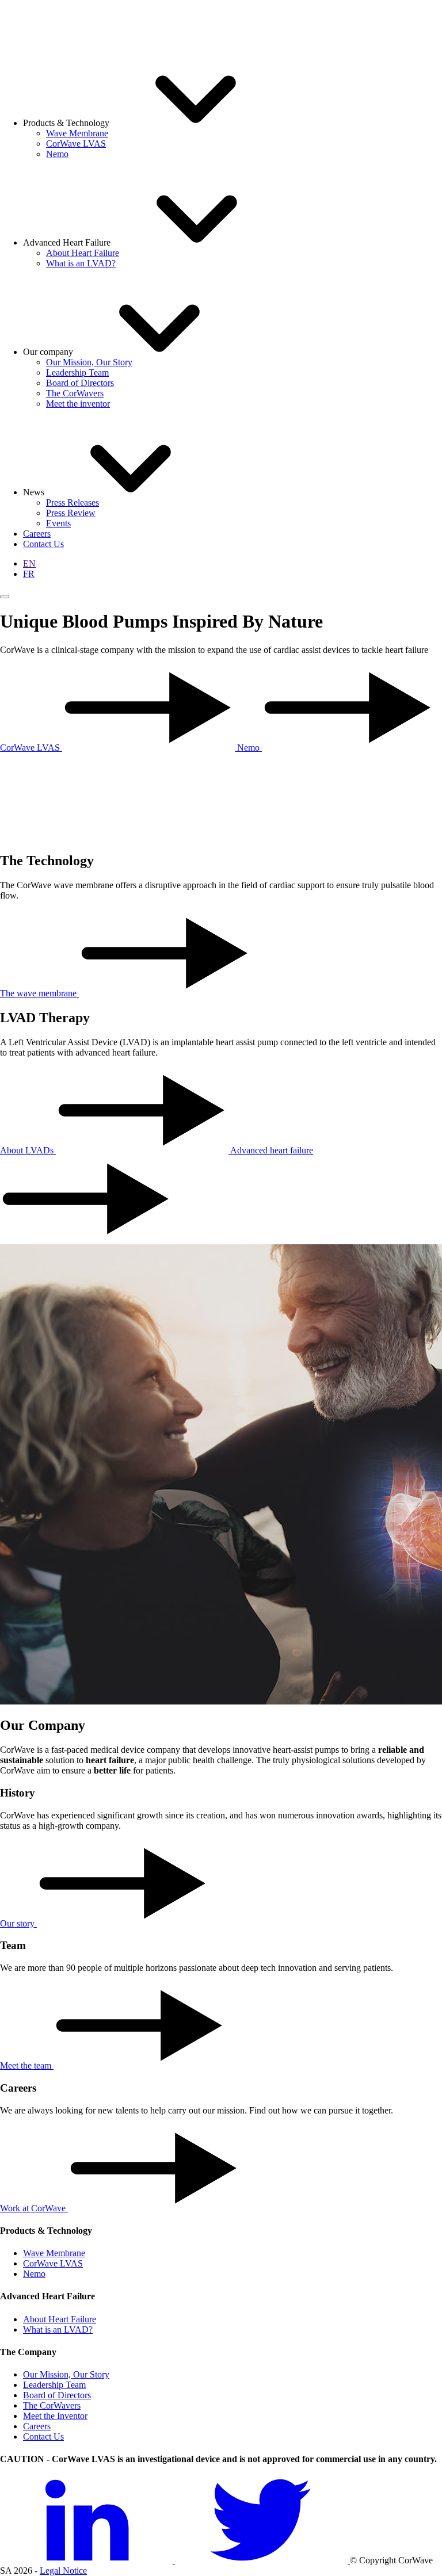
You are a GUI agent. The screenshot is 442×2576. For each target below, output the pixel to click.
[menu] (5, 597)
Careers (37, 2426)
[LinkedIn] (87, 2560)
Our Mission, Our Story (66, 2374)
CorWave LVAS (53, 2263)
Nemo (34, 2274)
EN (29, 563)
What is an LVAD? (58, 2330)
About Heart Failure (60, 2319)
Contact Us (43, 2437)
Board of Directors (57, 2395)
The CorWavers (52, 2405)
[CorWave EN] (26, 25)
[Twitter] (262, 2560)
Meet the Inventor (55, 2416)
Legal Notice (63, 2571)
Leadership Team (54, 2385)
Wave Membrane (54, 2253)
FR (29, 574)
